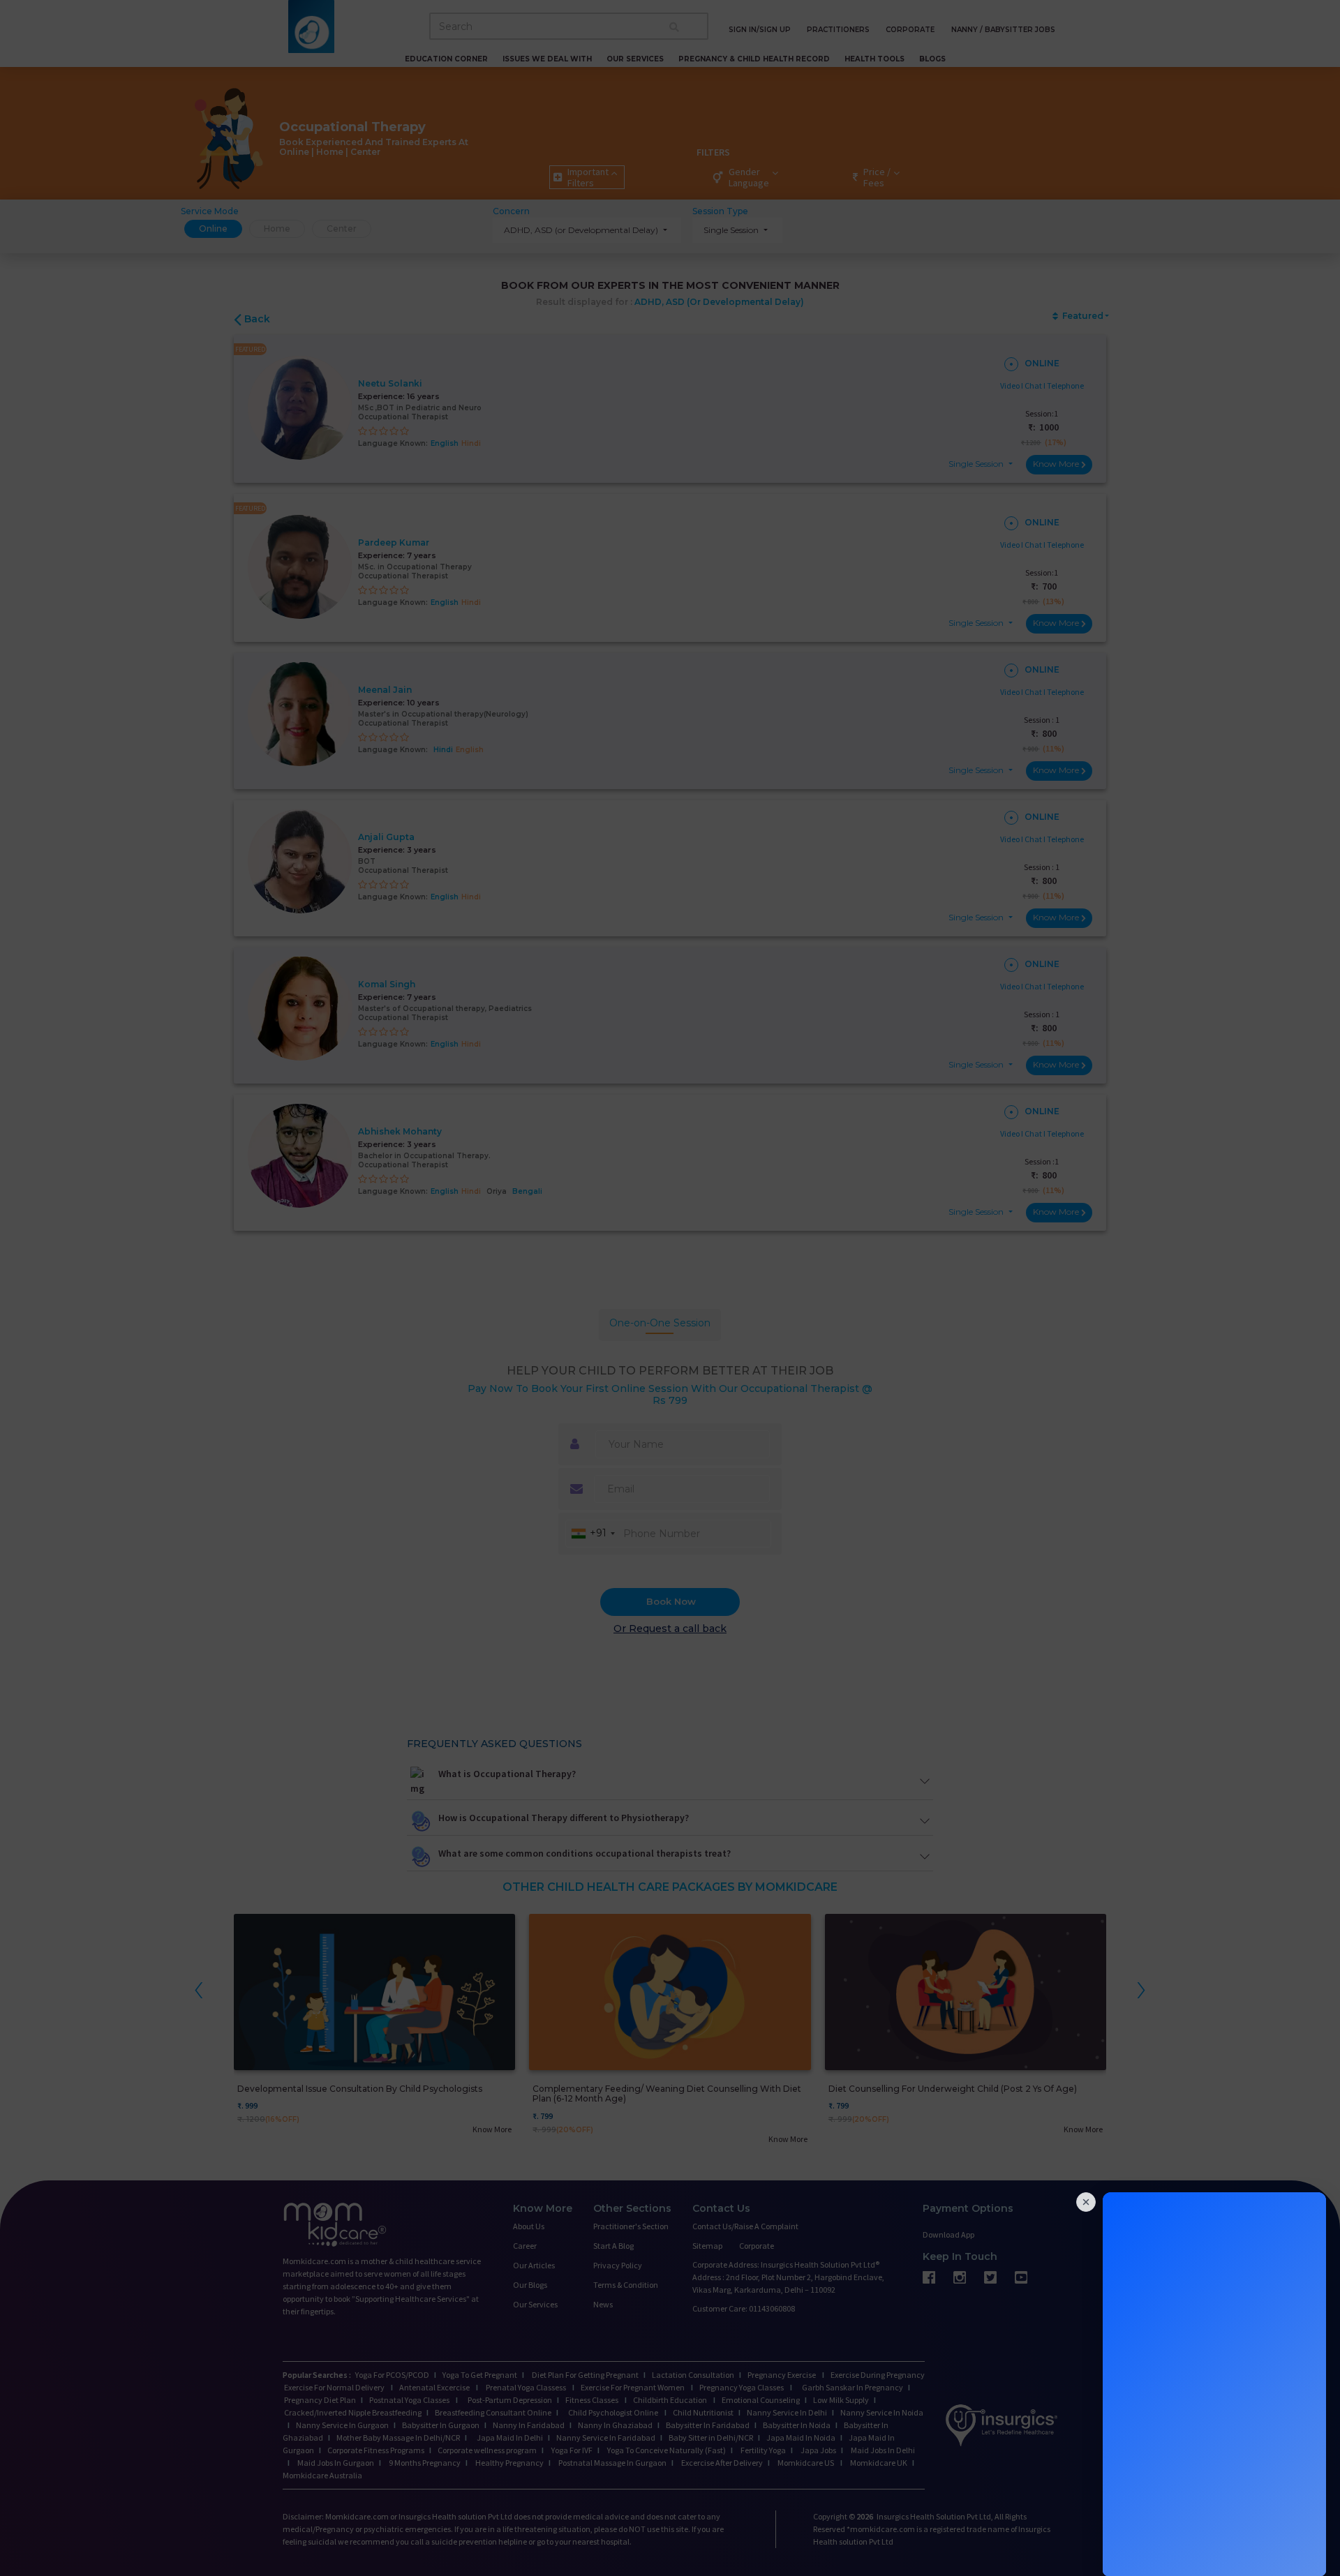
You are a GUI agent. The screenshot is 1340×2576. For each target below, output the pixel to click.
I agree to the (672, 1434)
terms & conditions (706, 1434)
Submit (669, 1465)
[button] (668, 1265)
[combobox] (602, 1380)
